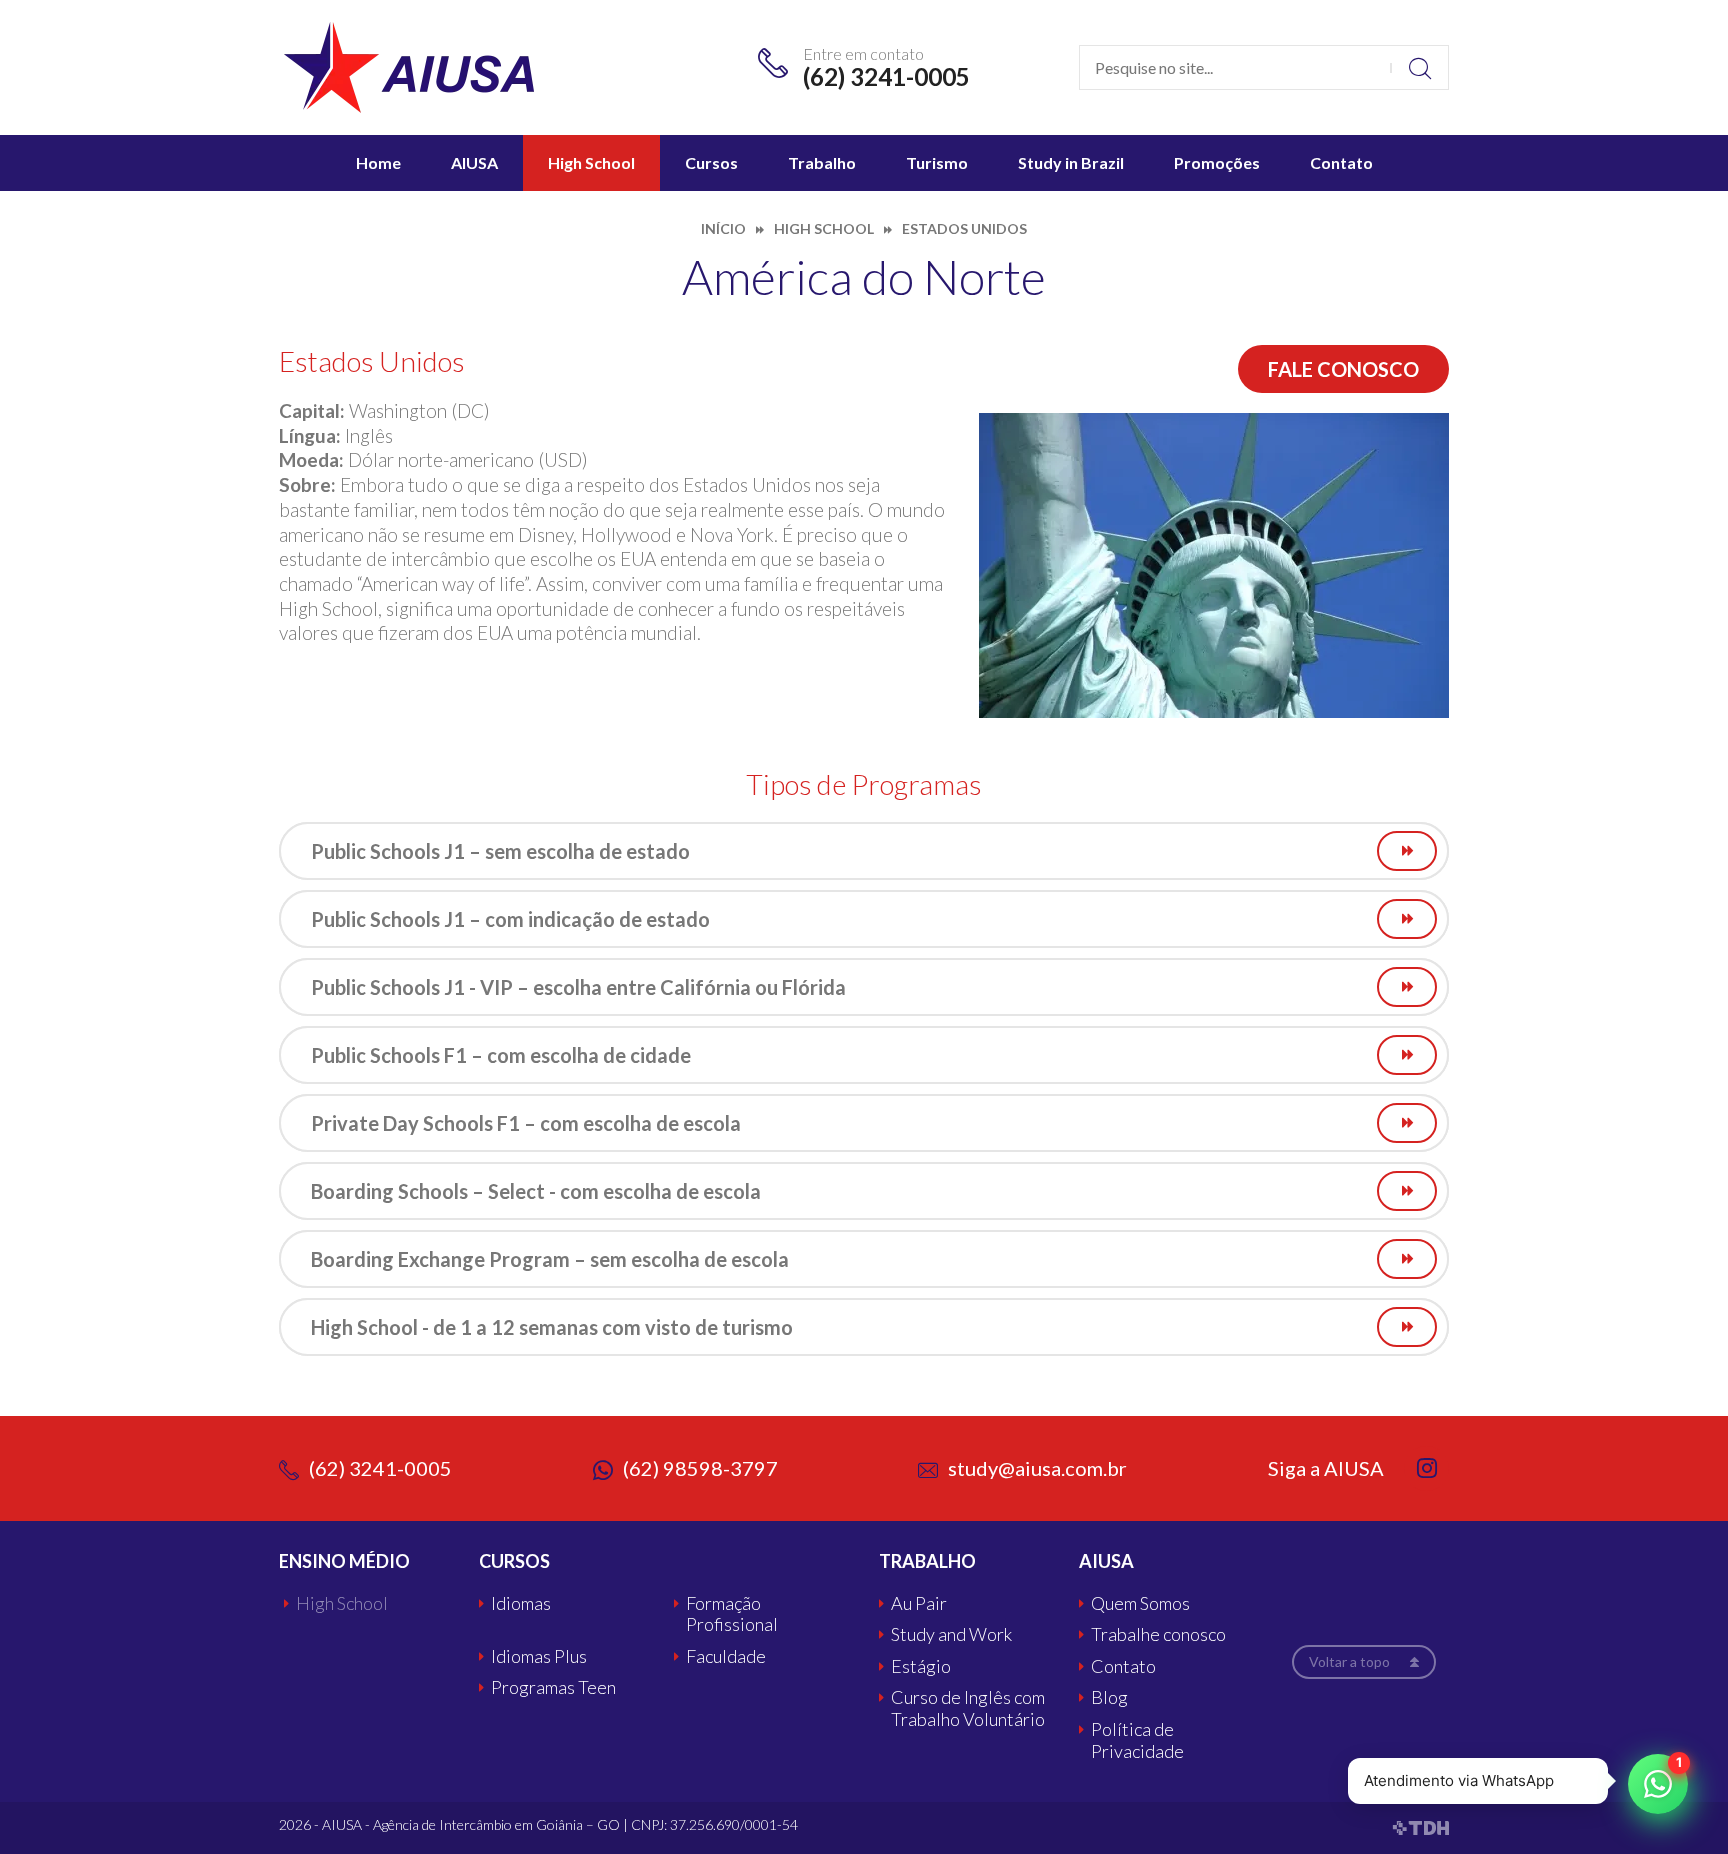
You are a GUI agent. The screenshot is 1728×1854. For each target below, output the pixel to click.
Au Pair (919, 1603)
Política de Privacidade (1137, 1740)
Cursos (711, 162)
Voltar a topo (1349, 1661)
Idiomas (521, 1603)
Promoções (1217, 162)
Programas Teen (553, 1687)
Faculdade (726, 1656)
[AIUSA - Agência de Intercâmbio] (409, 65)
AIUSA (474, 162)
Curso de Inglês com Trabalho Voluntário (968, 1708)
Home (378, 162)
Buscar (1419, 67)
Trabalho (822, 162)
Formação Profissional (732, 1614)
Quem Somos (1140, 1603)
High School (591, 162)
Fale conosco (1343, 369)
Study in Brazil (1071, 162)
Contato (1341, 162)
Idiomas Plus (539, 1656)
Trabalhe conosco (1158, 1634)
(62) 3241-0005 (886, 76)
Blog (1109, 1697)
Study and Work (951, 1634)
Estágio (921, 1666)
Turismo (937, 162)
